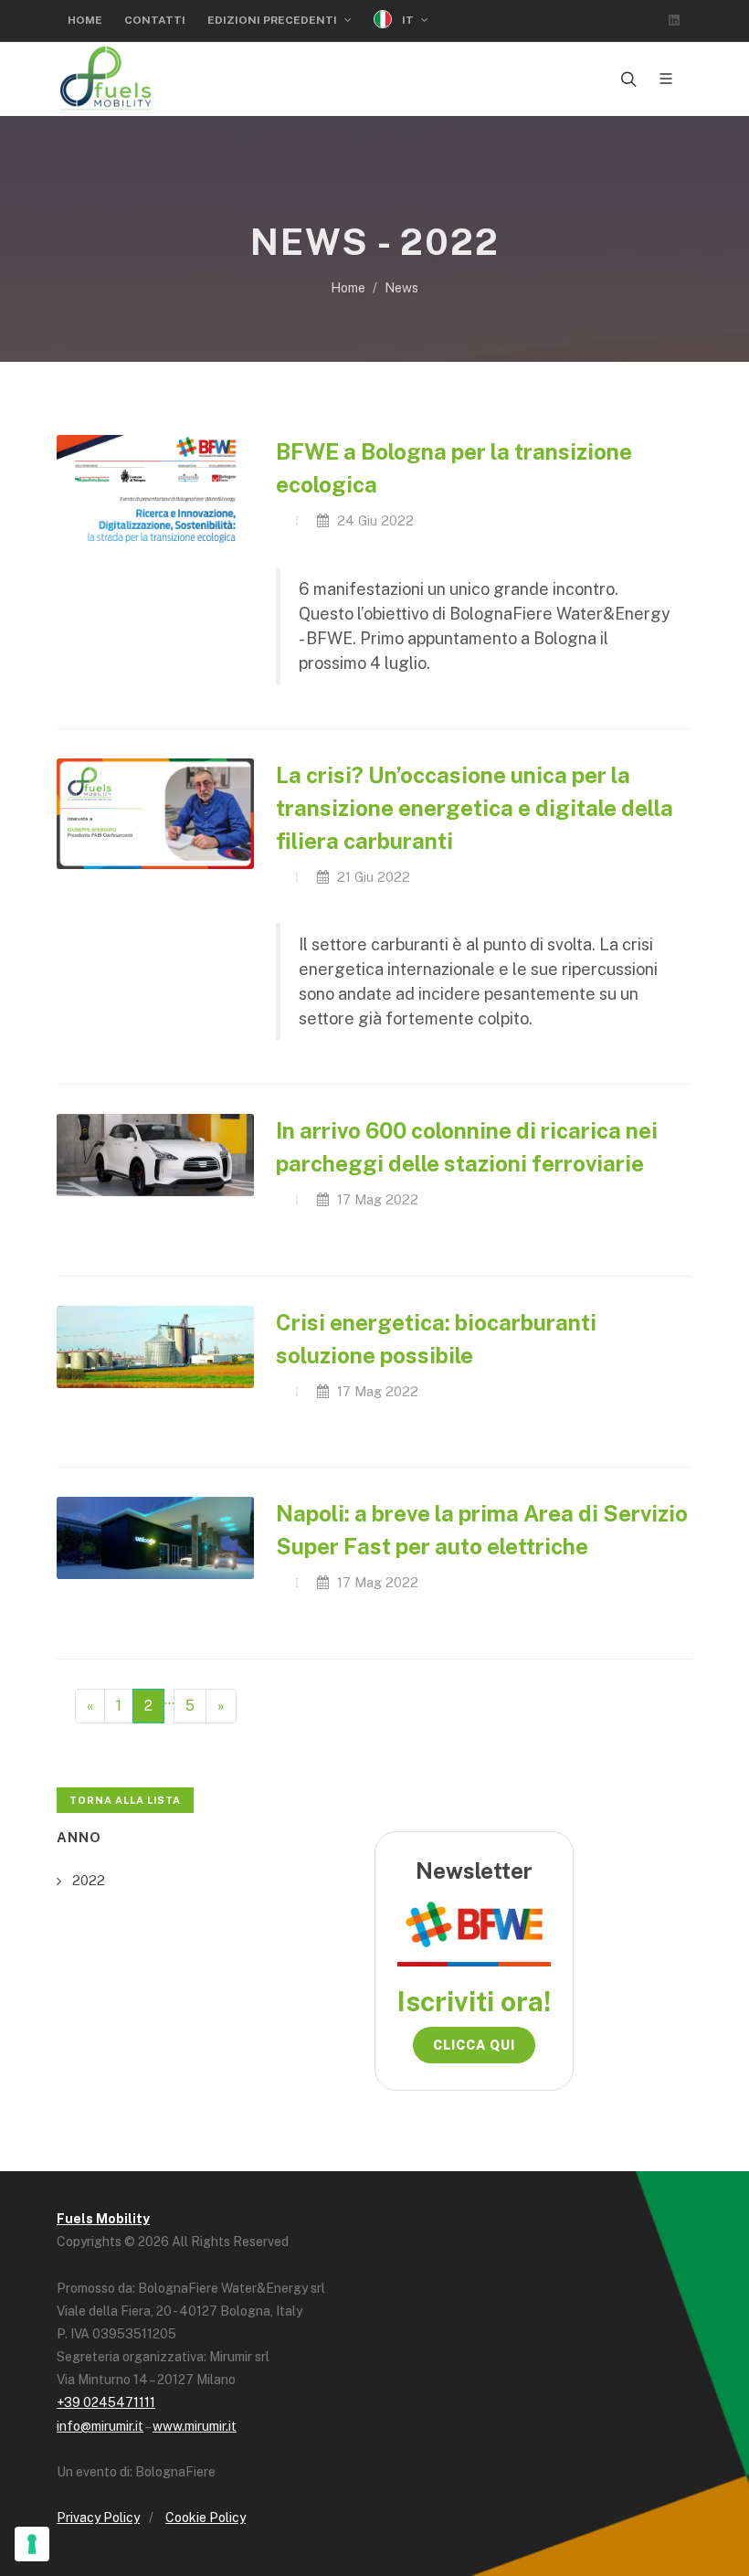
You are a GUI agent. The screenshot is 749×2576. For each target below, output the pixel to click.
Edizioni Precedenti (274, 20)
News (401, 288)
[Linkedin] (674, 20)
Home (85, 20)
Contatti (155, 20)
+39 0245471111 (106, 2402)
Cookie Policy (206, 2518)
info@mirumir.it (100, 2426)
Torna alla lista (125, 1800)
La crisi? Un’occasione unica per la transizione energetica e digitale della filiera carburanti (475, 808)
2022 (89, 1880)
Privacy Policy (98, 2518)
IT (408, 20)
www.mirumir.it (195, 2426)
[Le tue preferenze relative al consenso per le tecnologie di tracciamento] (32, 2544)
